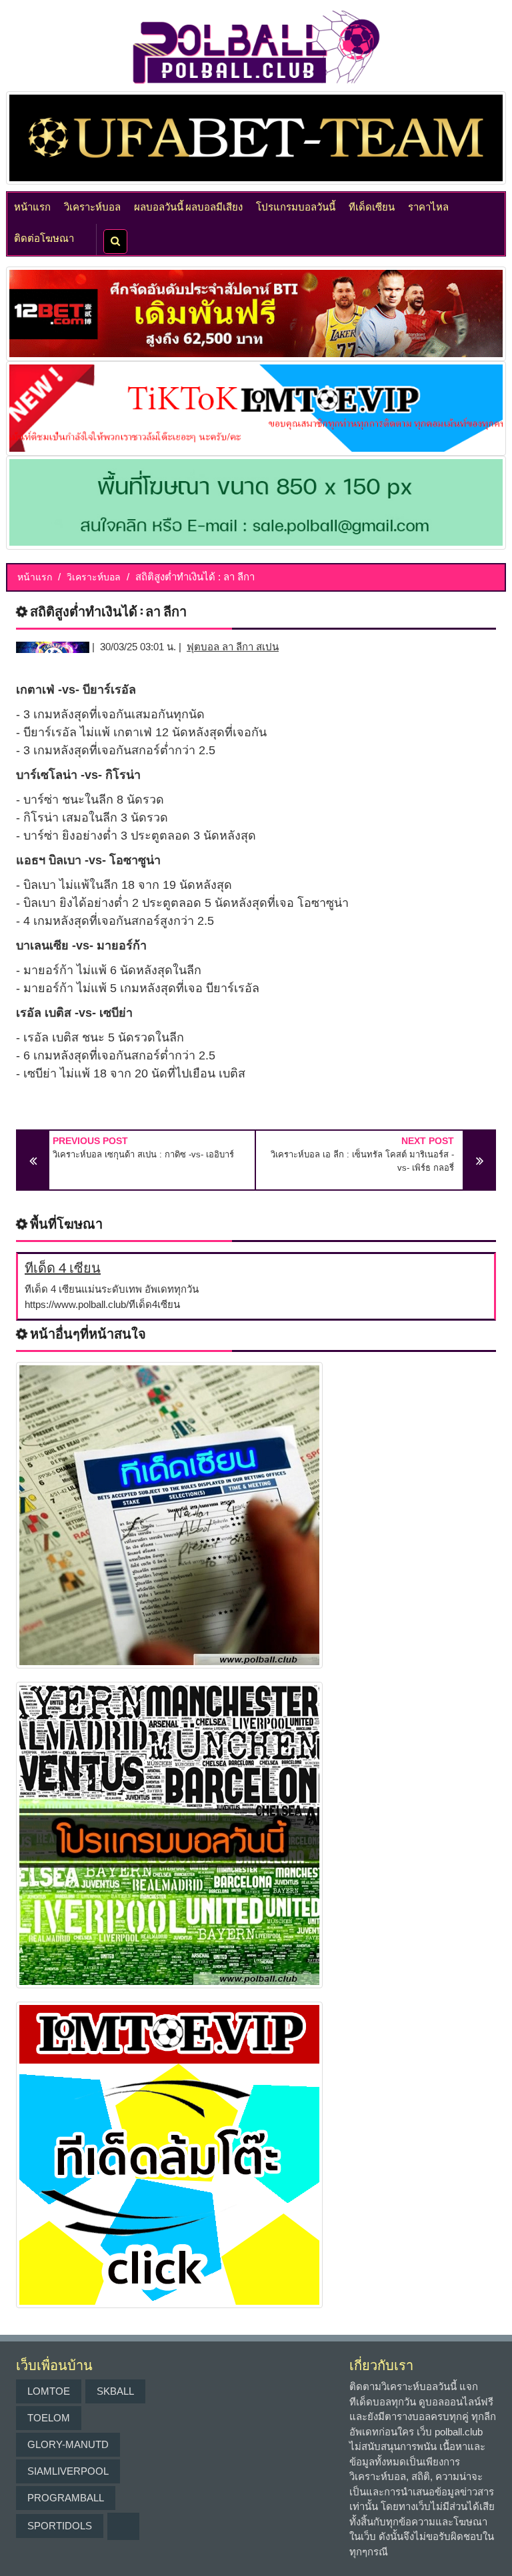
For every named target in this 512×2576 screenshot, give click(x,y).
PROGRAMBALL (66, 2498)
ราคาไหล (428, 206)
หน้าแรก (32, 206)
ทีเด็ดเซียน (372, 206)
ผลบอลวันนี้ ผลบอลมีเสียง (188, 206)
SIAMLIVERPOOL (68, 2471)
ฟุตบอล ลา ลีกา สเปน (233, 647)
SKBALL (115, 2391)
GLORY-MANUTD (68, 2444)
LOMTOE (49, 2391)
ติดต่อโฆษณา (44, 237)
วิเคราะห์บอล (92, 206)
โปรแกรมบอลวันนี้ (296, 206)
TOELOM (49, 2418)
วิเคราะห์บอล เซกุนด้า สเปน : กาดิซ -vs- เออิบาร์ (143, 1154)
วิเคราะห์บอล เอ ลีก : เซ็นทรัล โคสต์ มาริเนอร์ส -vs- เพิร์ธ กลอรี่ (362, 1161)
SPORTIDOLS (60, 2526)
